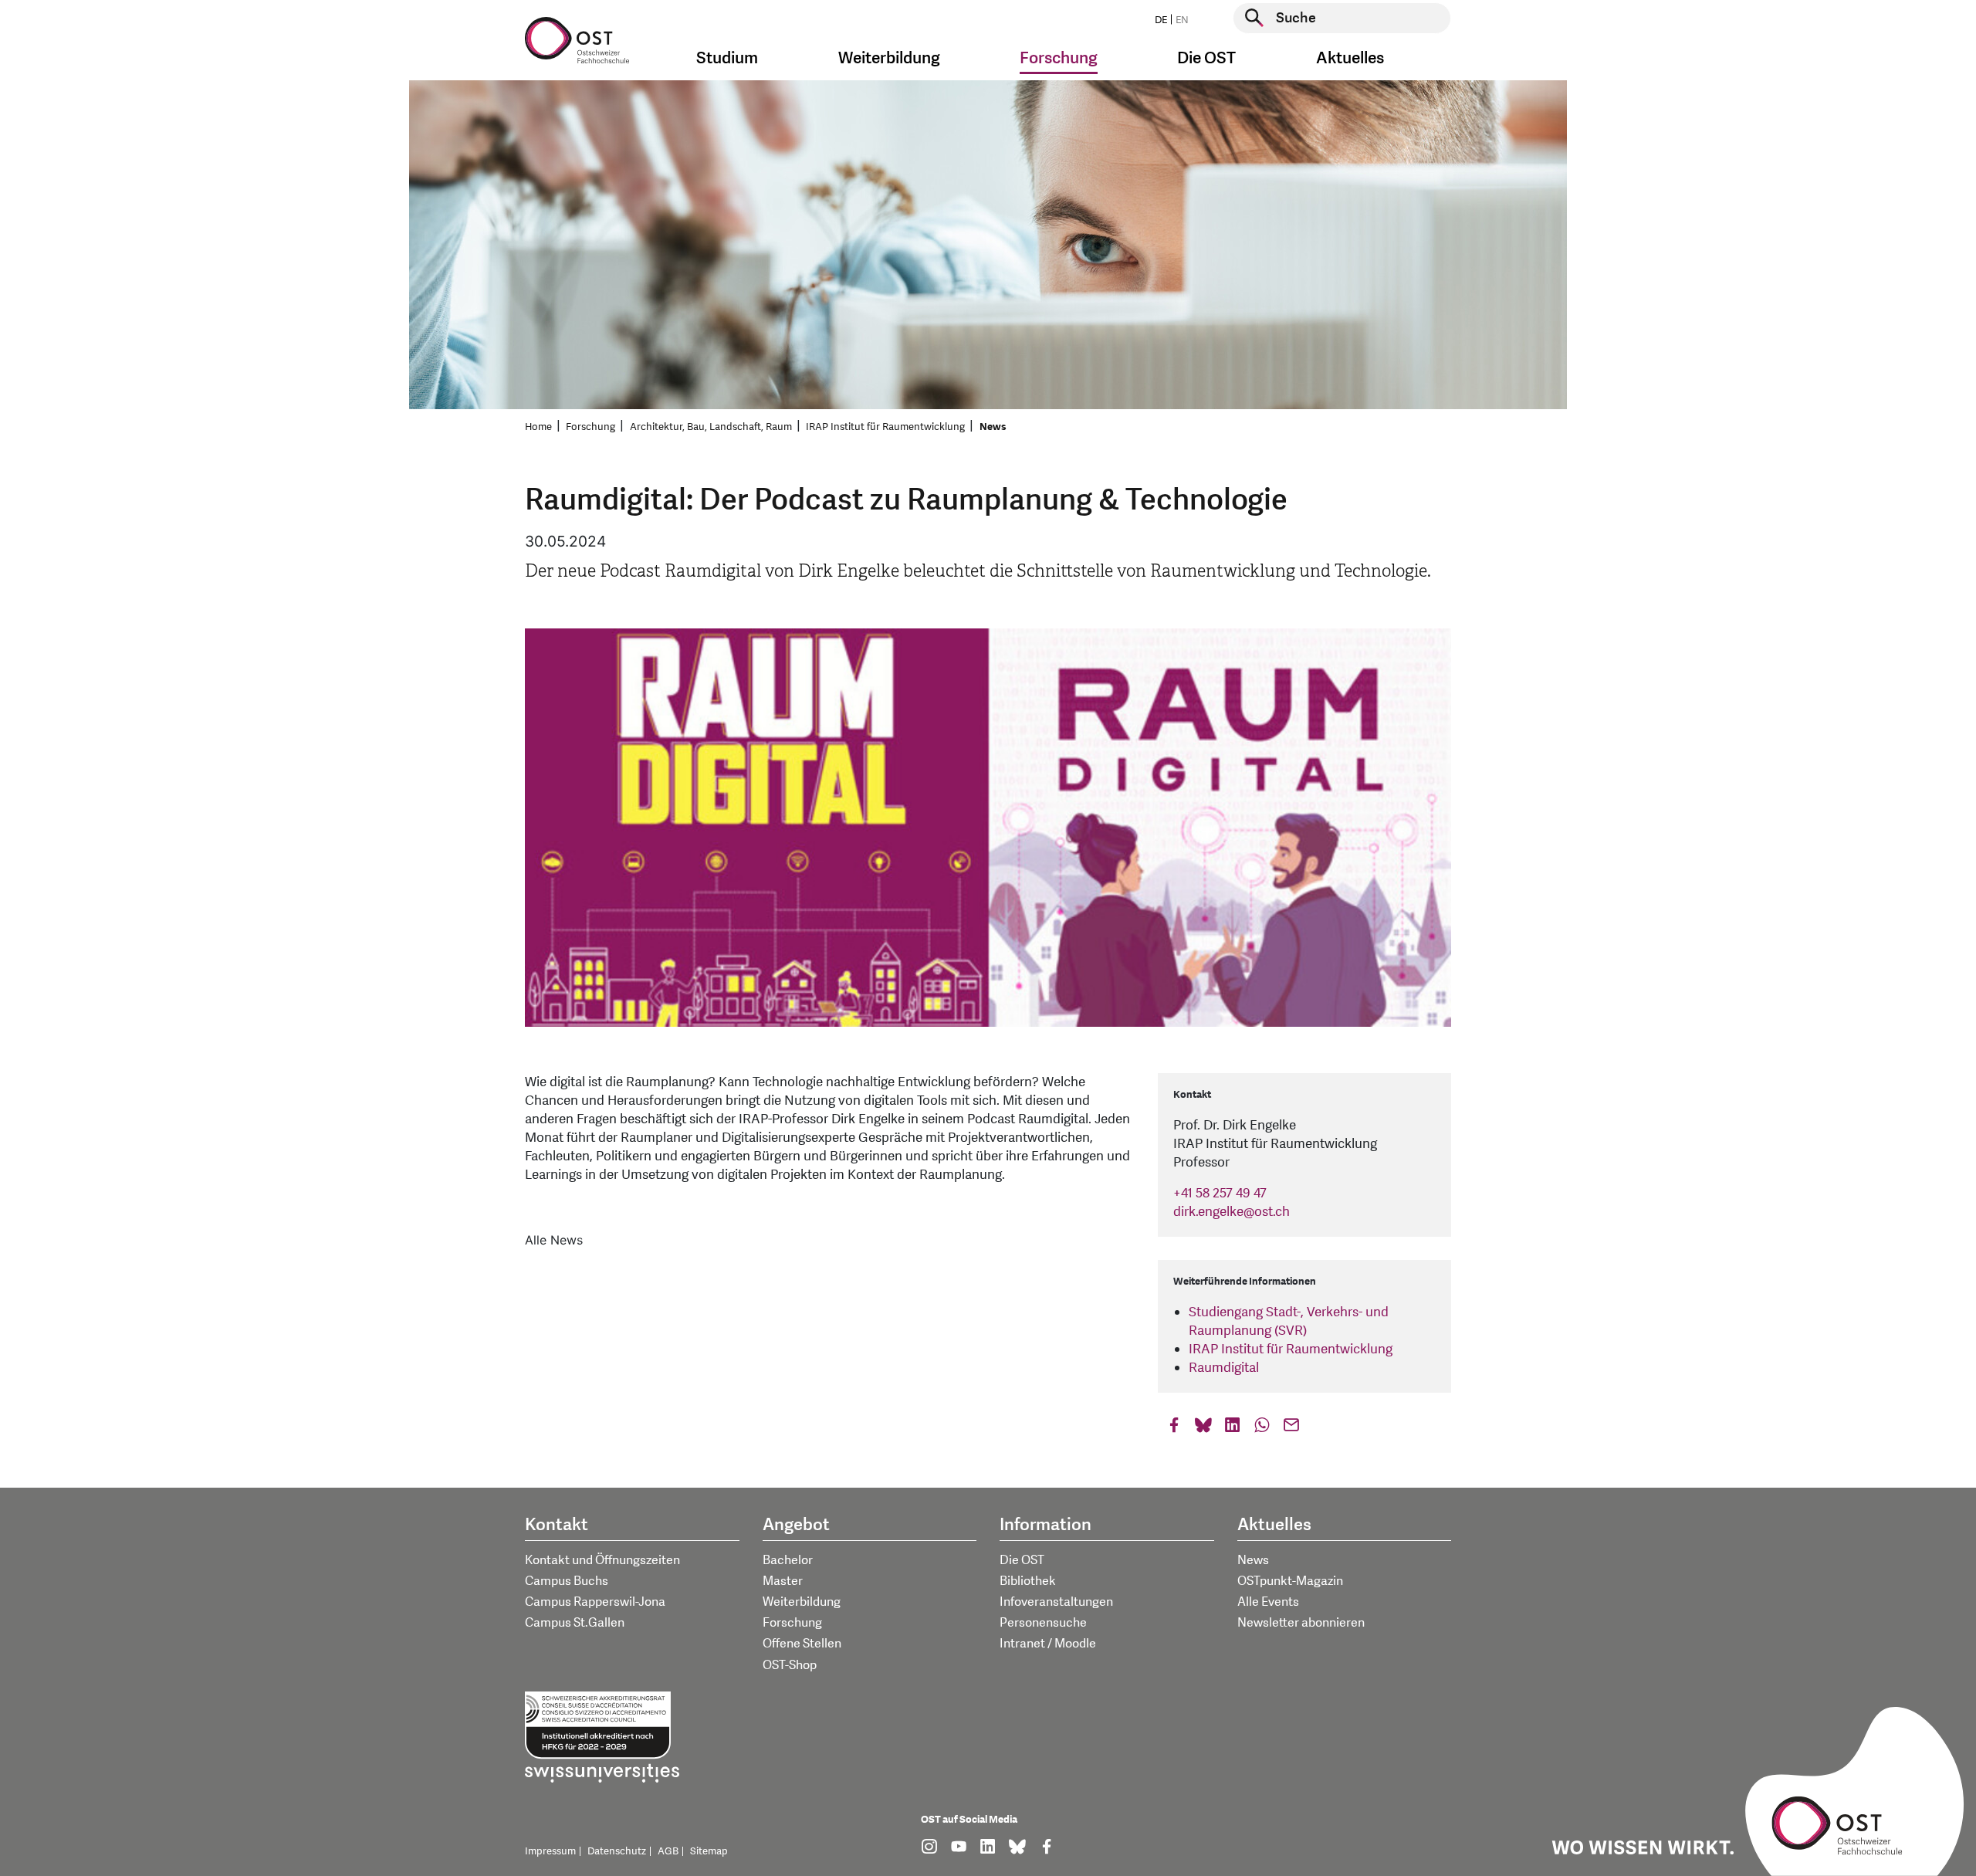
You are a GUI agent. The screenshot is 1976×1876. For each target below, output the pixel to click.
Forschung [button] (1059, 58)
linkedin (1233, 1429)
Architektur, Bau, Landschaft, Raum (711, 427)
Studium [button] (727, 58)
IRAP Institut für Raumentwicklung (885, 427)
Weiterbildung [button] (889, 58)
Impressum (550, 1851)
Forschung (590, 427)
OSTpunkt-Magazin (1290, 1581)
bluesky (1203, 1429)
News (993, 427)
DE (1161, 20)
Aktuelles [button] (1350, 58)
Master (783, 1581)
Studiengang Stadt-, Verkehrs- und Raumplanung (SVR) (1289, 1321)
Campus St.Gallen (575, 1623)
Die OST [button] (1206, 58)
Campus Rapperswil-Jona (595, 1602)
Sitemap (709, 1851)
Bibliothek (1028, 1581)
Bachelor (788, 1560)
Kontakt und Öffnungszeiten (602, 1560)
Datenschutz (617, 1851)
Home (538, 427)
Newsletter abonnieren (1301, 1623)
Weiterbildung (802, 1602)
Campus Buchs (567, 1581)
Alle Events (1268, 1602)
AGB (668, 1851)
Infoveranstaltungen (1056, 1602)
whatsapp (1262, 1429)
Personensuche (1043, 1623)
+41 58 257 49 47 (1220, 1193)
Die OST (1022, 1560)
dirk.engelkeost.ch (1232, 1212)
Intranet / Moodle (1048, 1644)
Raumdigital (1224, 1368)
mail (1291, 1429)
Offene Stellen (802, 1644)
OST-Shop (790, 1665)
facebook (1174, 1429)
